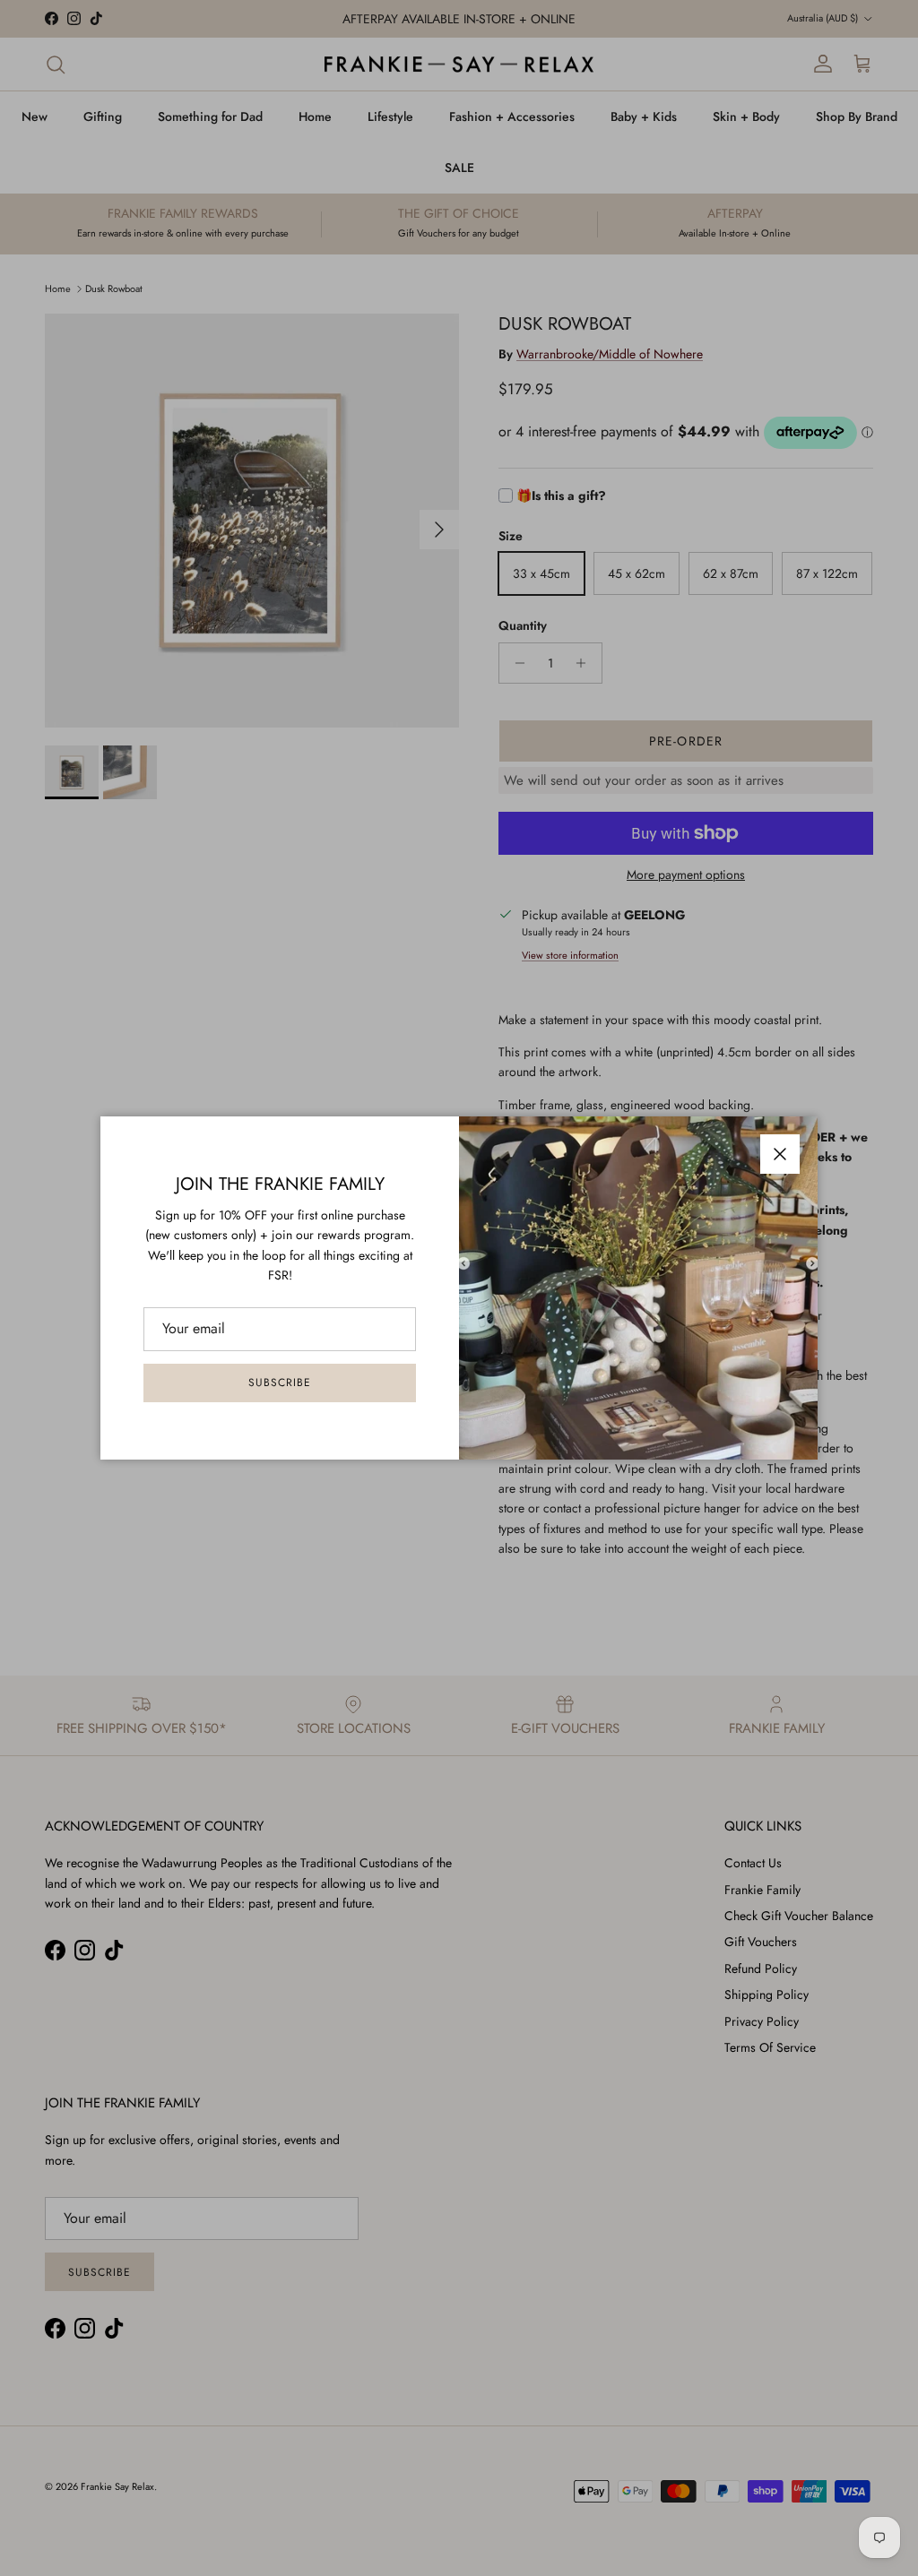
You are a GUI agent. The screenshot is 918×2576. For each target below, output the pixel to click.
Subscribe (280, 1383)
